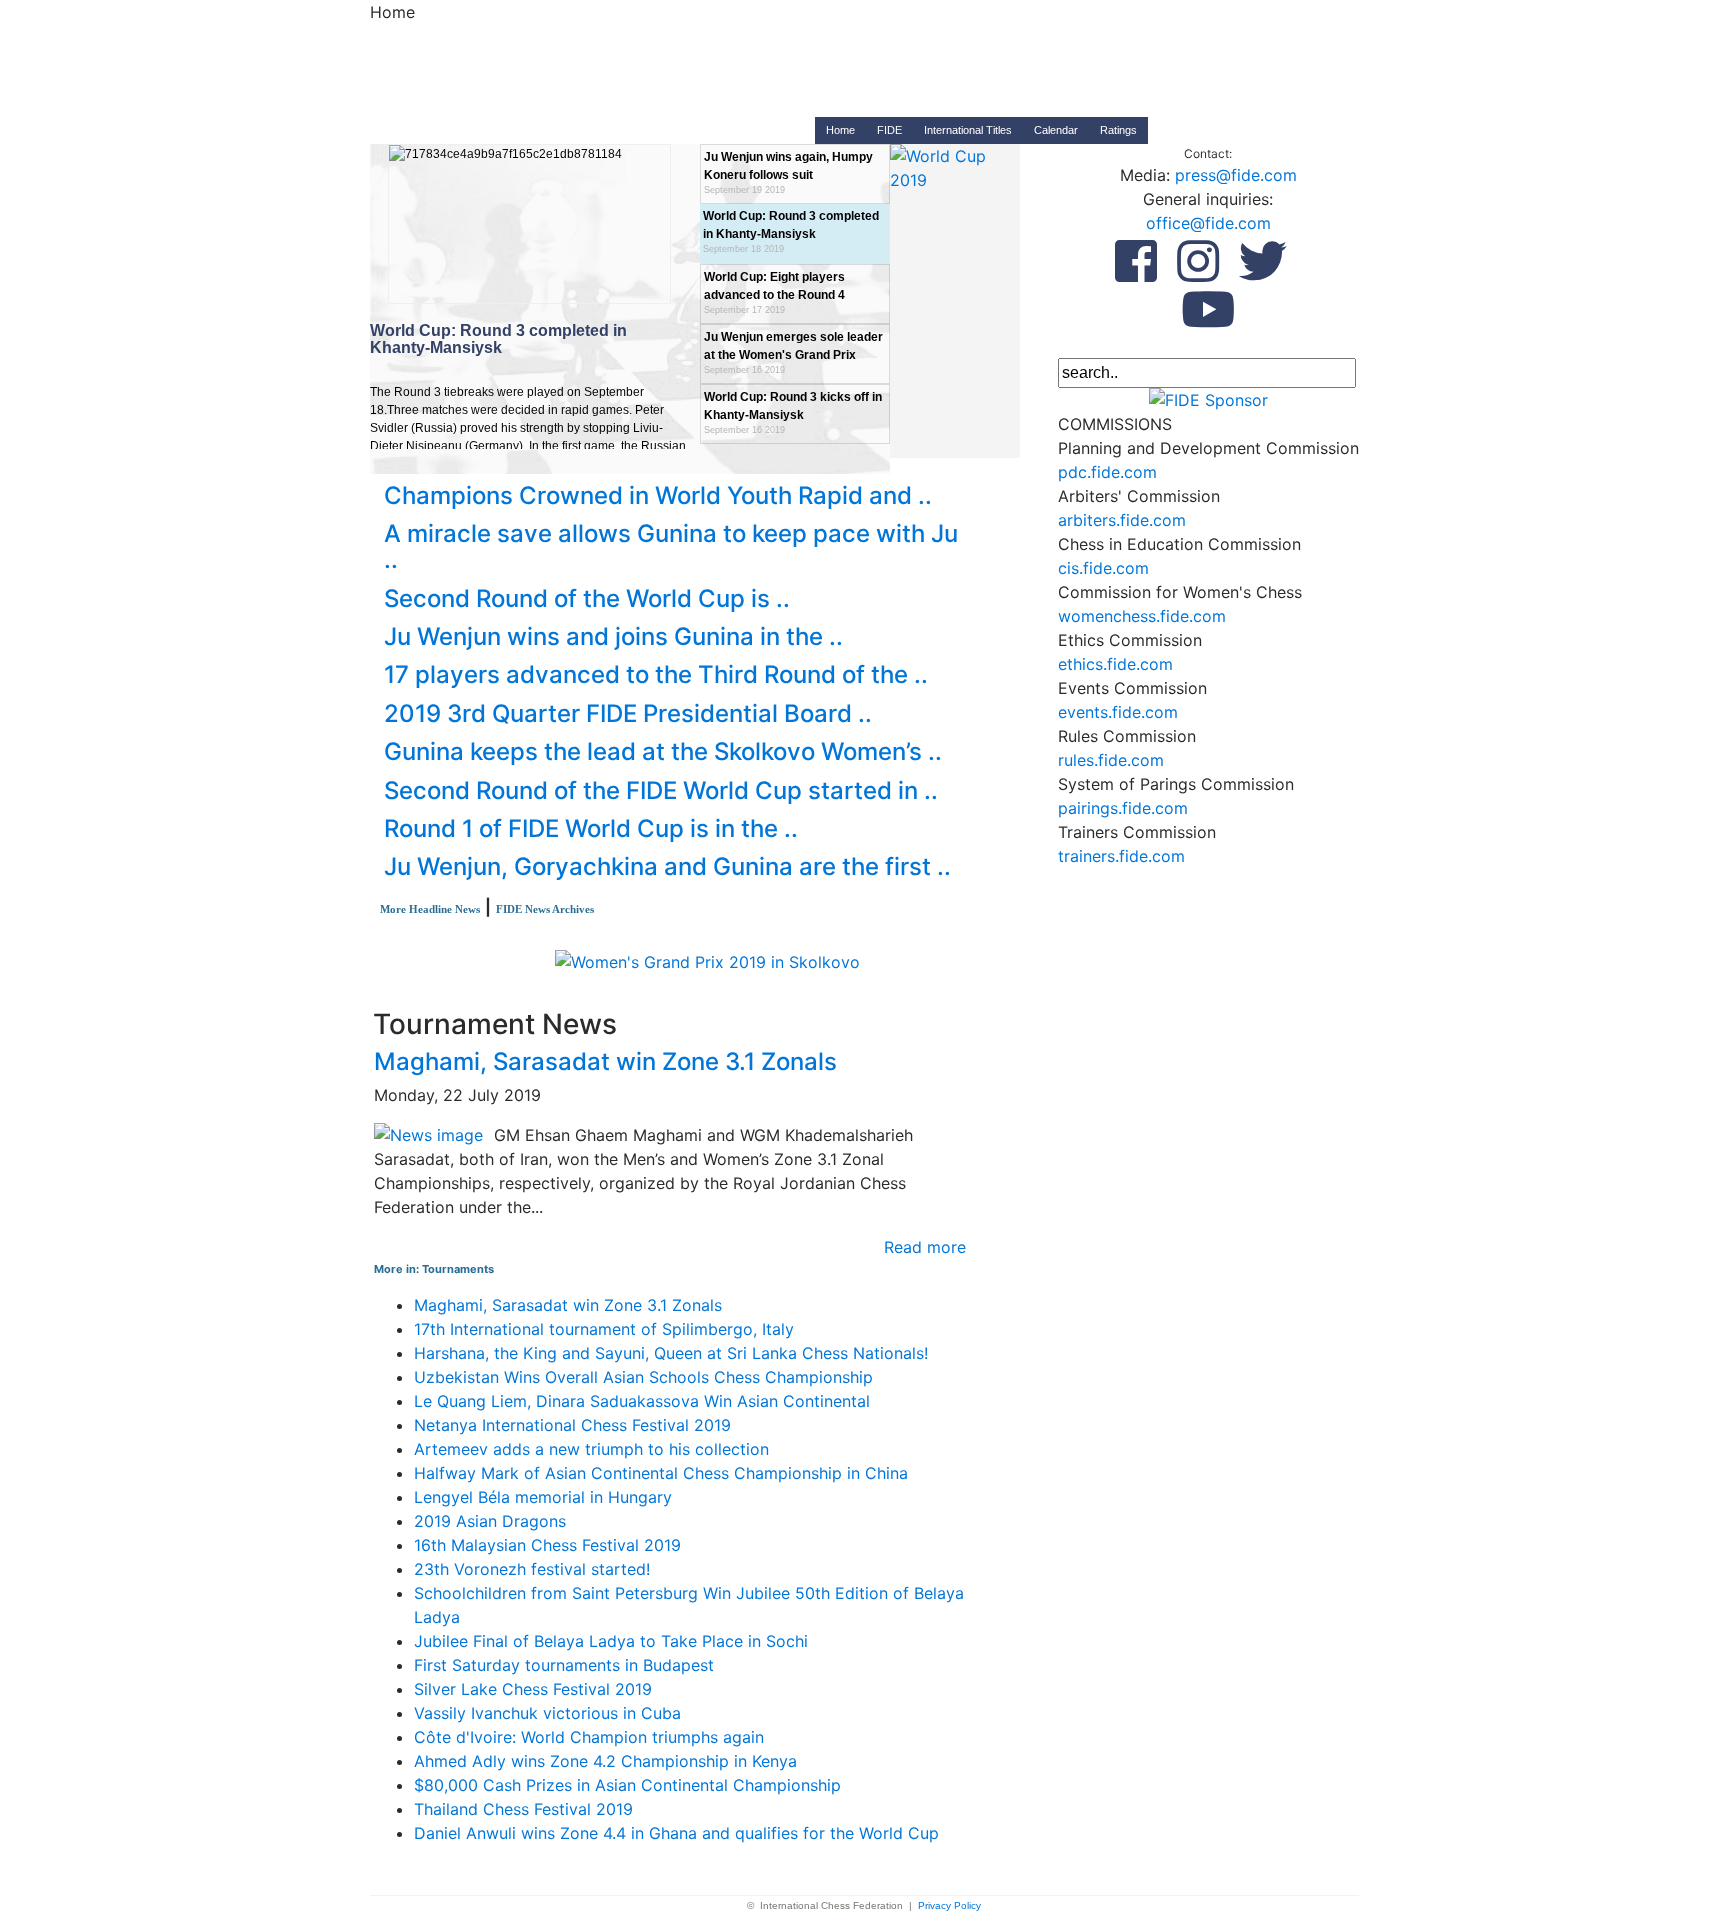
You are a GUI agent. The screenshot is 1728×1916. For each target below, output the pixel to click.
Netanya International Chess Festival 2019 (572, 1425)
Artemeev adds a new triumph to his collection (591, 1449)
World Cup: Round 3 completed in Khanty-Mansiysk (791, 231)
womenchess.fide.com (1142, 616)
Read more (925, 1247)
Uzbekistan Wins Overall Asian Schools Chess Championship (643, 1377)
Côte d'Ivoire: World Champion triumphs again (589, 1737)
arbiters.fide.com (1122, 520)
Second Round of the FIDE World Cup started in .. (661, 790)
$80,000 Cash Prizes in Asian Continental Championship (627, 1785)
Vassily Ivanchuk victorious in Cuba (547, 1713)
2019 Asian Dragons (490, 1521)
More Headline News (430, 909)
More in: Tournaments (434, 1269)
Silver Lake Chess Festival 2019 (533, 1689)
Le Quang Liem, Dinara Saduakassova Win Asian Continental (642, 1401)
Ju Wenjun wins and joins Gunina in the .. (613, 636)
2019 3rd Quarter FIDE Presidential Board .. (628, 713)
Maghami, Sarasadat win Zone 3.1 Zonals (605, 1061)
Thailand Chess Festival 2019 (523, 1809)
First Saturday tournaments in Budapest (564, 1665)
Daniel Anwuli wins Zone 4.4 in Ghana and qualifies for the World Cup (676, 1833)
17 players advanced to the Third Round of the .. (656, 674)
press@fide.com (1236, 175)
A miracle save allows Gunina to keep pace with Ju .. (671, 546)
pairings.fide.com (1123, 808)
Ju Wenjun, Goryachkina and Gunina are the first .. (667, 866)
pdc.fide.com (1107, 472)
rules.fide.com (1111, 760)
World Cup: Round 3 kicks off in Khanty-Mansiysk (793, 412)
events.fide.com (1118, 712)
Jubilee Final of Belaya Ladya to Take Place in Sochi (611, 1641)
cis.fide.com (1103, 568)
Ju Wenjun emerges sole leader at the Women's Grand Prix (793, 352)
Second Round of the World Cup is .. (587, 598)
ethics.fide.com (1115, 664)
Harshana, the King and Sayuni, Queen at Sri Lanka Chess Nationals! (671, 1353)
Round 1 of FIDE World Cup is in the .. (591, 828)
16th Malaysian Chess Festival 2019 (547, 1545)
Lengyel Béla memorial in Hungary (543, 1497)
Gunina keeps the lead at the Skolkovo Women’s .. (663, 751)
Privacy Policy (949, 1905)
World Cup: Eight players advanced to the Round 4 (774, 292)
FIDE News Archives (545, 909)
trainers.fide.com (1121, 856)
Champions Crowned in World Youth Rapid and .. (658, 495)
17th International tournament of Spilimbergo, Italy (604, 1329)
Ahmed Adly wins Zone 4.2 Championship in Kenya (605, 1761)
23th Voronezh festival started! (532, 1569)
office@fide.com (1208, 223)
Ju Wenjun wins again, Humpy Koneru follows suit (788, 172)
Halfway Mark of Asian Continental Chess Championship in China (661, 1473)
